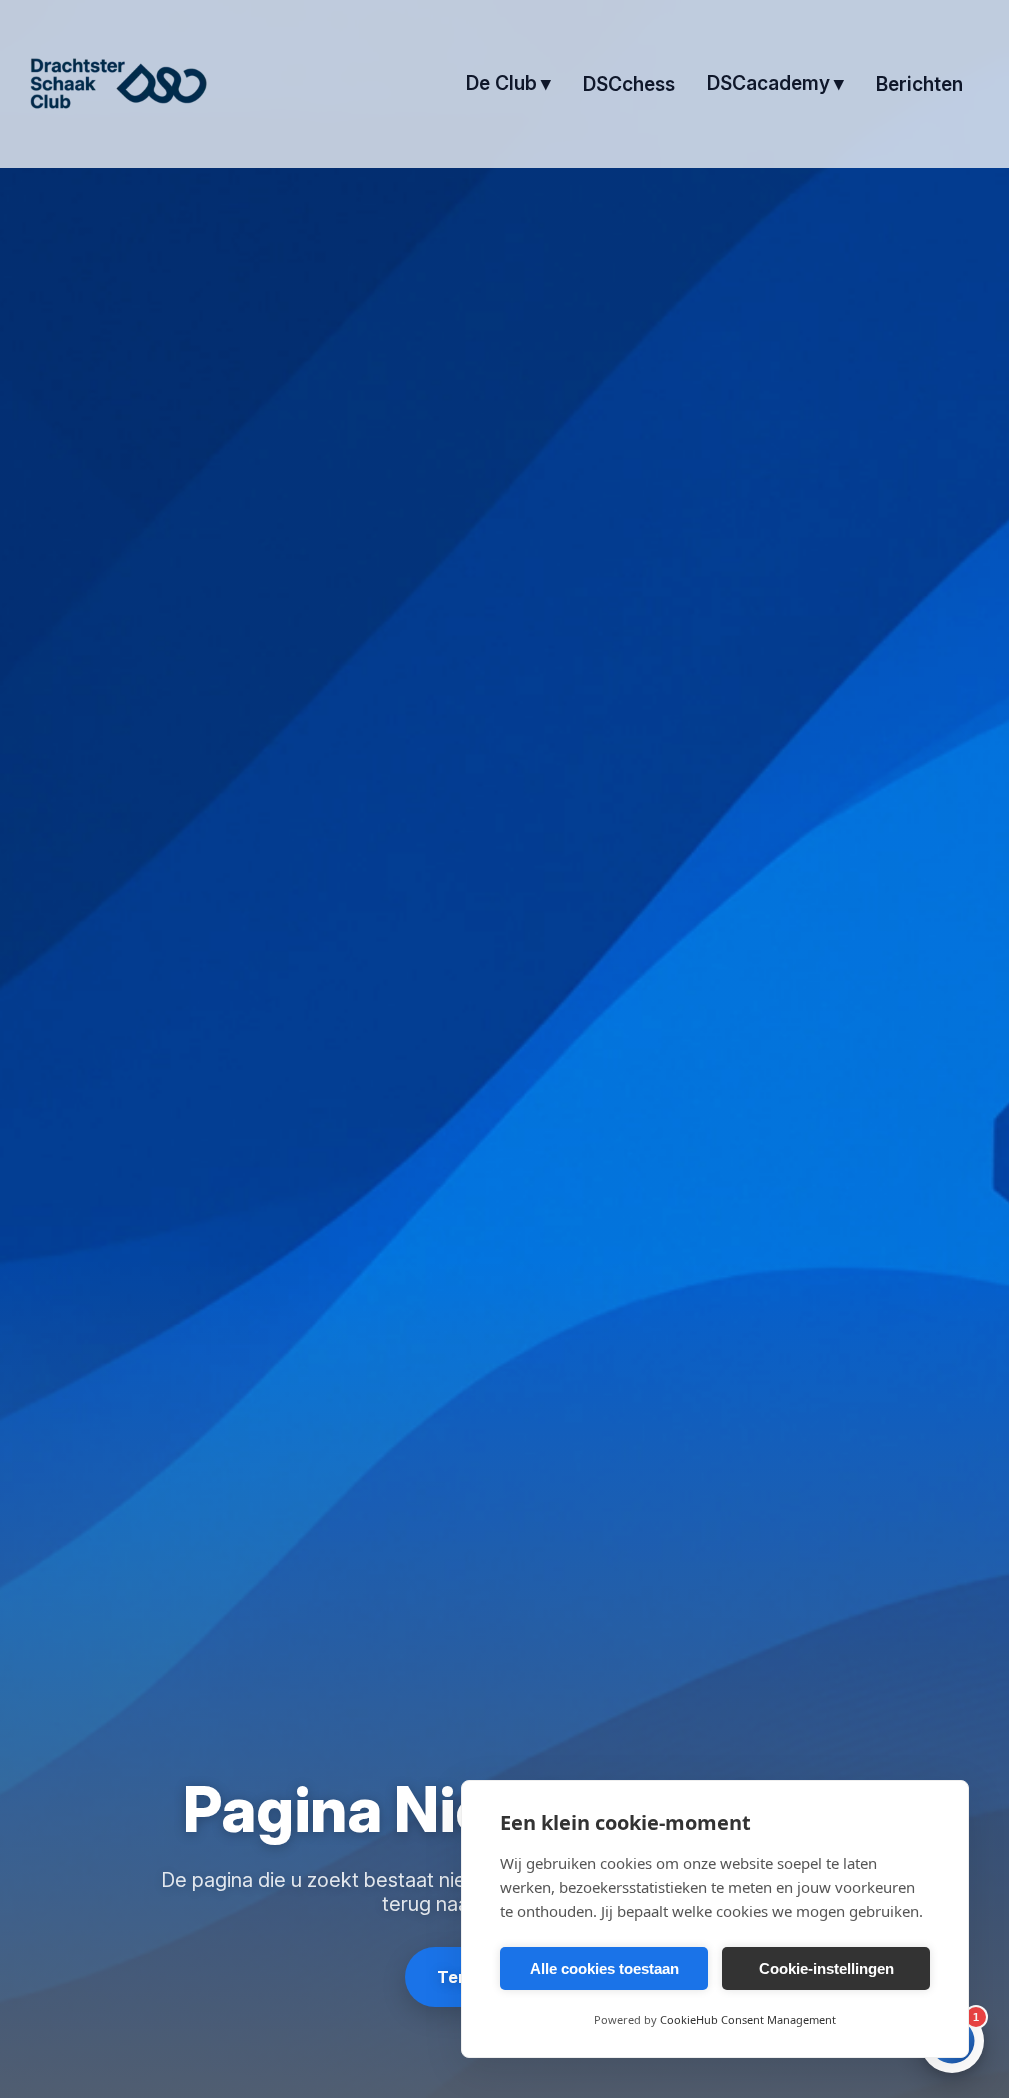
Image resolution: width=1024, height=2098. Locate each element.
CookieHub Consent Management (748, 2019)
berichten (919, 84)
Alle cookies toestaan (604, 1968)
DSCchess (629, 84)
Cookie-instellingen (826, 1968)
